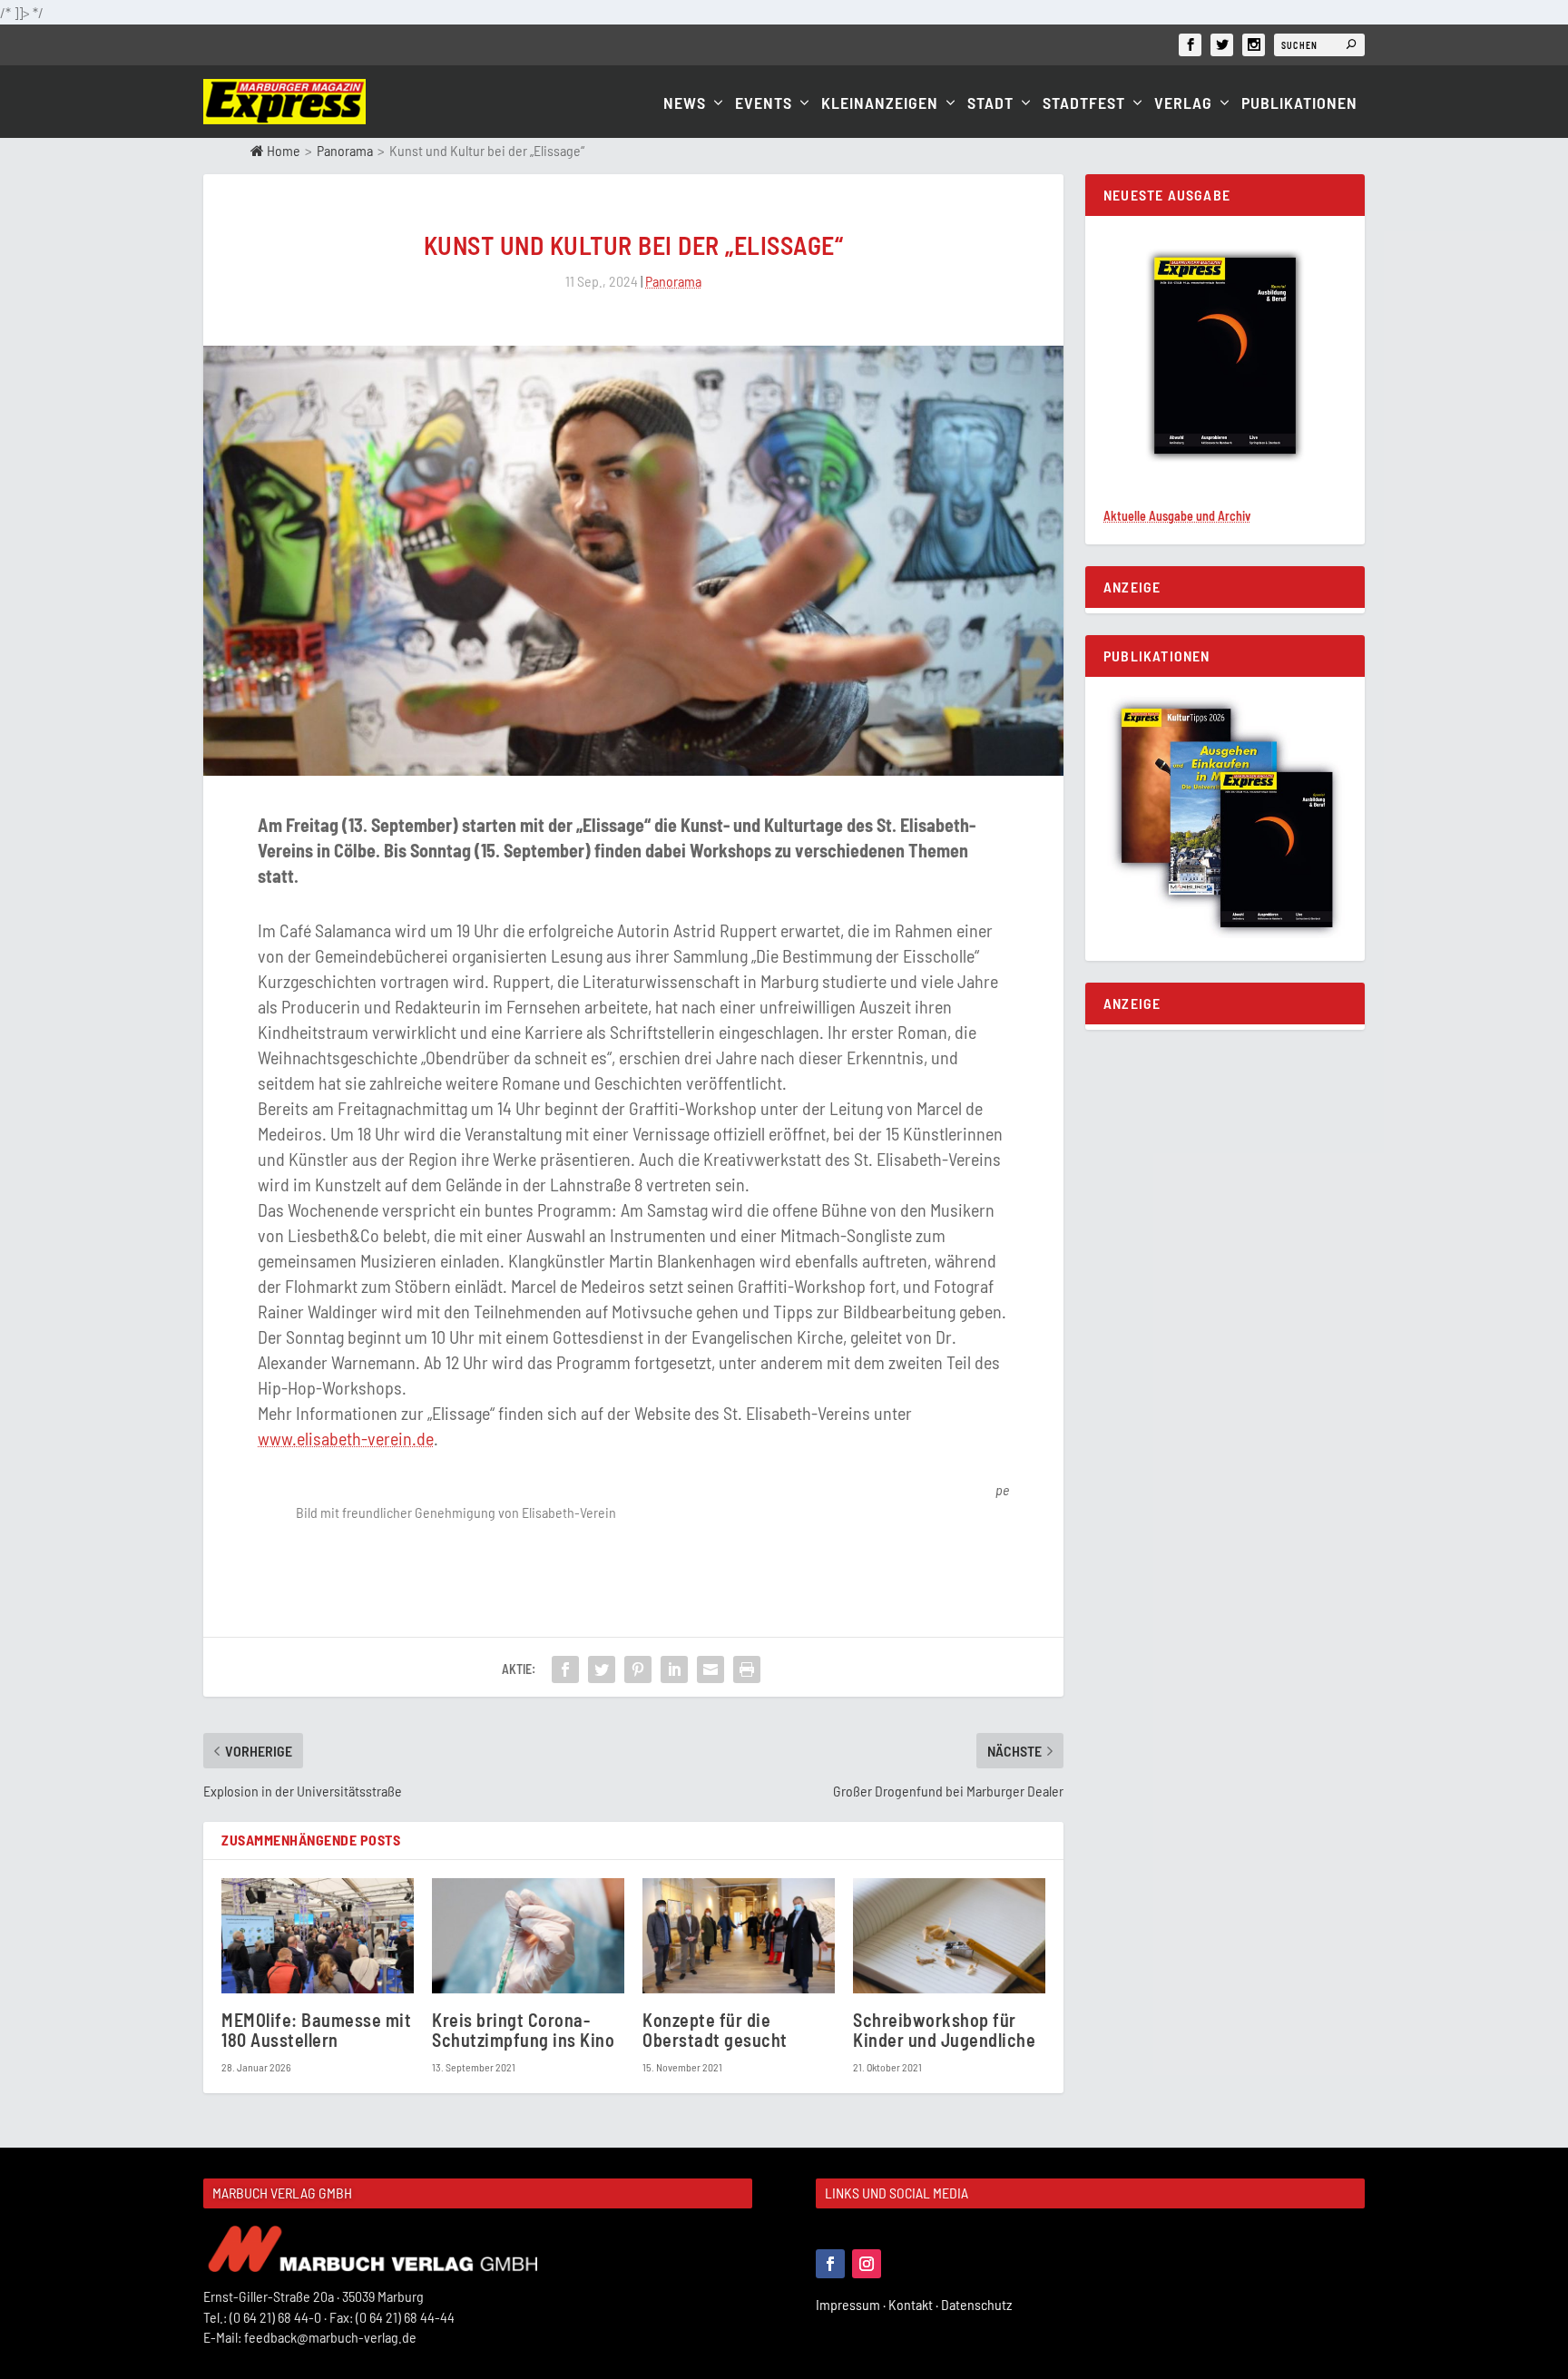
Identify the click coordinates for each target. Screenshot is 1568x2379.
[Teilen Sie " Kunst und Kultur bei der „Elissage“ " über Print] (747, 1669)
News (685, 104)
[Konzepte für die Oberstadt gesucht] (739, 1936)
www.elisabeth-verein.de (346, 1438)
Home (282, 150)
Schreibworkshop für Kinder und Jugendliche (944, 2029)
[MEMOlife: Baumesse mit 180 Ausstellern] (318, 1936)
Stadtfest (1084, 104)
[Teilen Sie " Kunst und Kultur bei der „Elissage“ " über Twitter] (602, 1669)
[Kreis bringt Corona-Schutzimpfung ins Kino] (528, 1936)
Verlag (1183, 104)
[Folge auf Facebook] (830, 2264)
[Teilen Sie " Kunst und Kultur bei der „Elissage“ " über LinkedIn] (674, 1669)
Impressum (852, 2304)
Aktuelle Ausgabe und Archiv (1177, 516)
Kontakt (915, 2304)
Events (764, 104)
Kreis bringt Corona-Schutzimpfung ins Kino (523, 2029)
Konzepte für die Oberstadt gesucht (715, 2029)
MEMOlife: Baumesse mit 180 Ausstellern (316, 2029)
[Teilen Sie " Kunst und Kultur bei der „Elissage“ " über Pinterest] (638, 1669)
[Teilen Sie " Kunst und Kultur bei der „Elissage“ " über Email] (710, 1669)
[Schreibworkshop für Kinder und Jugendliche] (949, 1936)
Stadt (990, 104)
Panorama (345, 150)
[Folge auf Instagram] (867, 2264)
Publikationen (1299, 104)
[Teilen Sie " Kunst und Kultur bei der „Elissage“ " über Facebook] (565, 1669)
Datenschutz (978, 2304)
